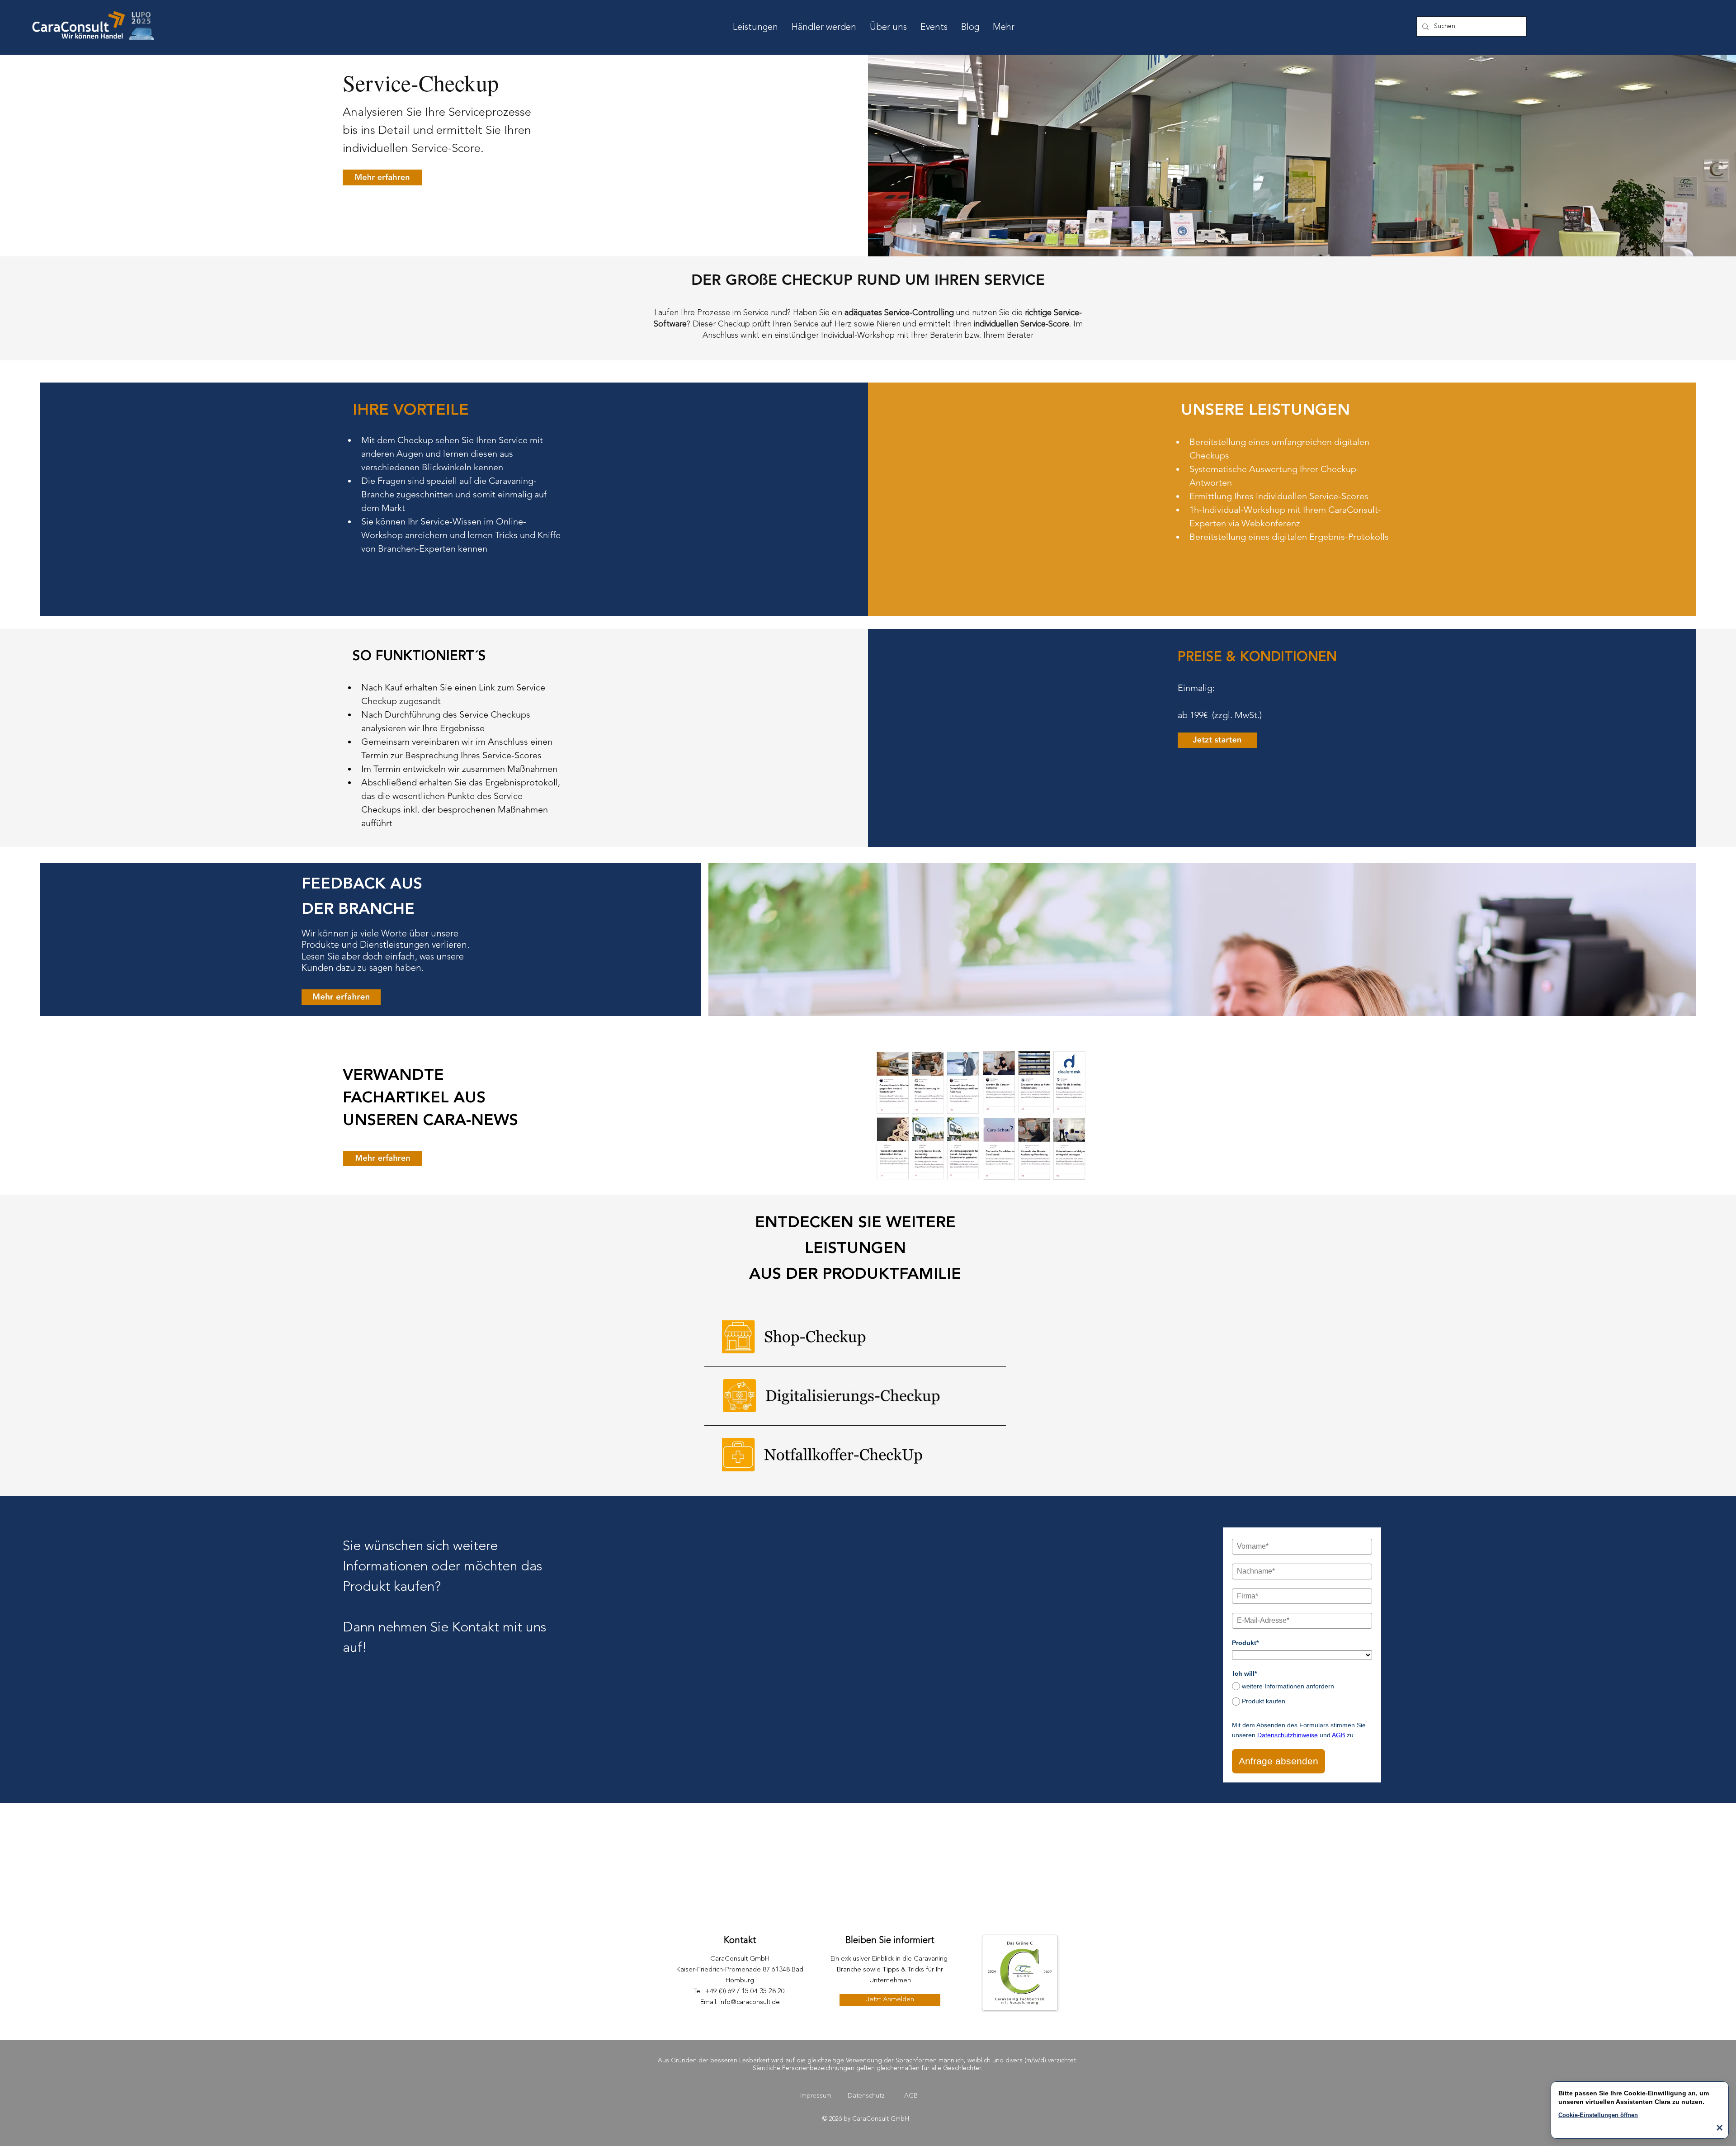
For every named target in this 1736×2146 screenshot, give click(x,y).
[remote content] (1302, 1649)
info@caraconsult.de (750, 2002)
